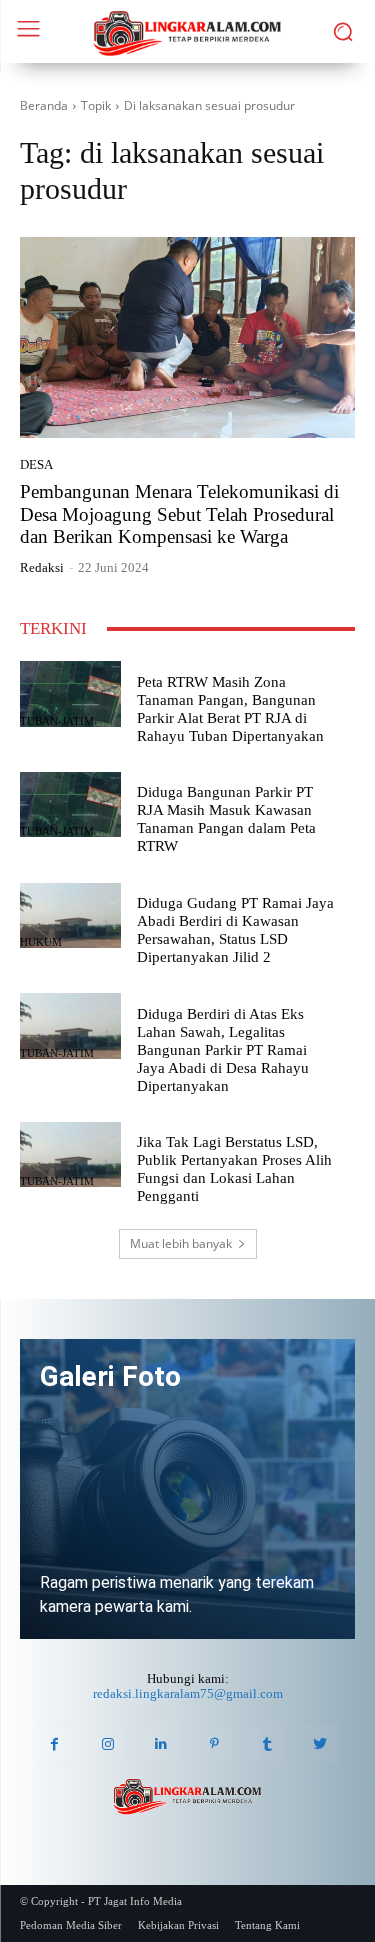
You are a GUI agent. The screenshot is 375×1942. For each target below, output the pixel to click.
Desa (36, 464)
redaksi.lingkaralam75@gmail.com (188, 1693)
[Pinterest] (214, 1743)
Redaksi (42, 567)
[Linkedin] (160, 1743)
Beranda (44, 105)
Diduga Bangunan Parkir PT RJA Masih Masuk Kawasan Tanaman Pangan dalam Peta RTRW (226, 819)
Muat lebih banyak (181, 1243)
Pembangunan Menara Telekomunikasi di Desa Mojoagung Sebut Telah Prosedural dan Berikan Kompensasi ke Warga (179, 514)
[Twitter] (320, 1743)
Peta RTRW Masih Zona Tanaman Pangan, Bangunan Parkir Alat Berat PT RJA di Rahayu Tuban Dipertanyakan (230, 709)
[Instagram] (107, 1743)
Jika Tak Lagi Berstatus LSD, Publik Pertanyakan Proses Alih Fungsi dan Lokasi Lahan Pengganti (234, 1169)
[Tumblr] (267, 1743)
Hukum (41, 942)
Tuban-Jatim (57, 721)
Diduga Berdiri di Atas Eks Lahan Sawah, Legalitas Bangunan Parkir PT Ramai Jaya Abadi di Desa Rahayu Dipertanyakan (223, 1050)
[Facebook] (54, 1743)
